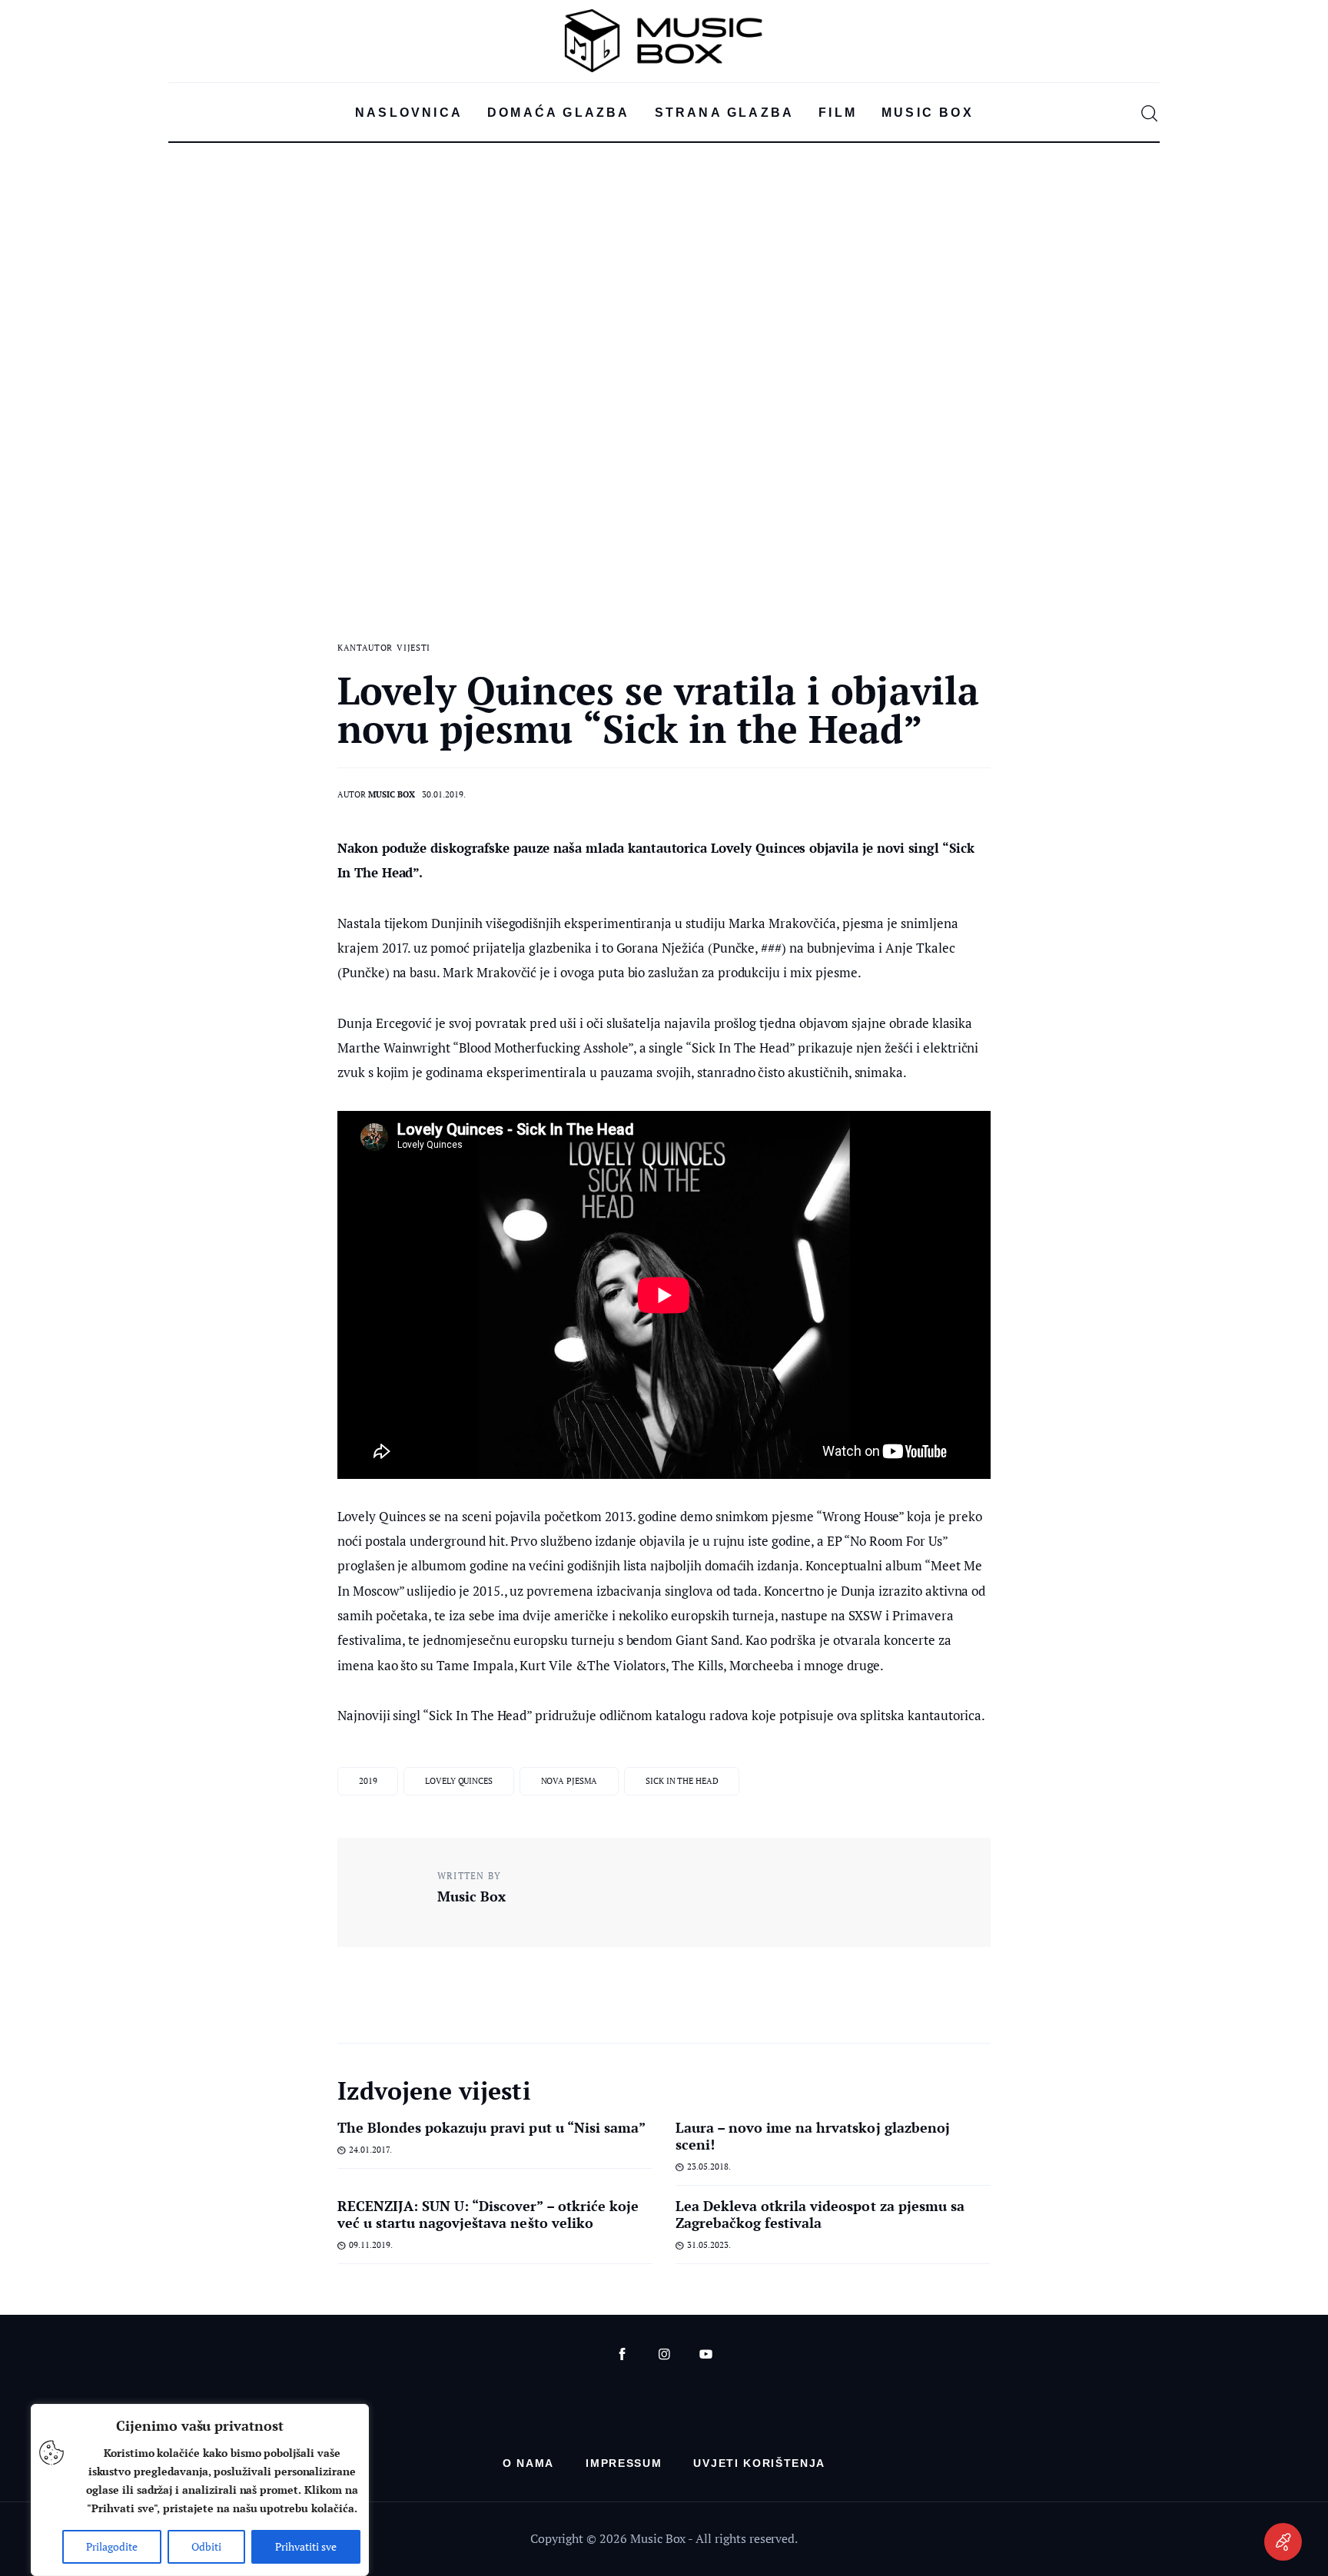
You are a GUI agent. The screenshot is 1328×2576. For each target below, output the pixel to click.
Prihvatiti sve (306, 2546)
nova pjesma (569, 1781)
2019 (368, 1781)
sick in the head (682, 1781)
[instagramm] (664, 2354)
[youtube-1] (706, 2354)
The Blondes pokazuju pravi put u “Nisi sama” (491, 2127)
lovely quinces (458, 1781)
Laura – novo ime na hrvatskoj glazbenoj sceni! (813, 2136)
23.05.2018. (709, 2167)
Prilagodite (112, 2546)
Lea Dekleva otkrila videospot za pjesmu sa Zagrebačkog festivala (820, 2214)
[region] (200, 2490)
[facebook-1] (622, 2354)
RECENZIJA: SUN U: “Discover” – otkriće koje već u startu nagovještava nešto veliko (488, 2214)
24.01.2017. (370, 2150)
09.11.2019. (371, 2245)
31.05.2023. (709, 2245)
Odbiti (206, 2546)
